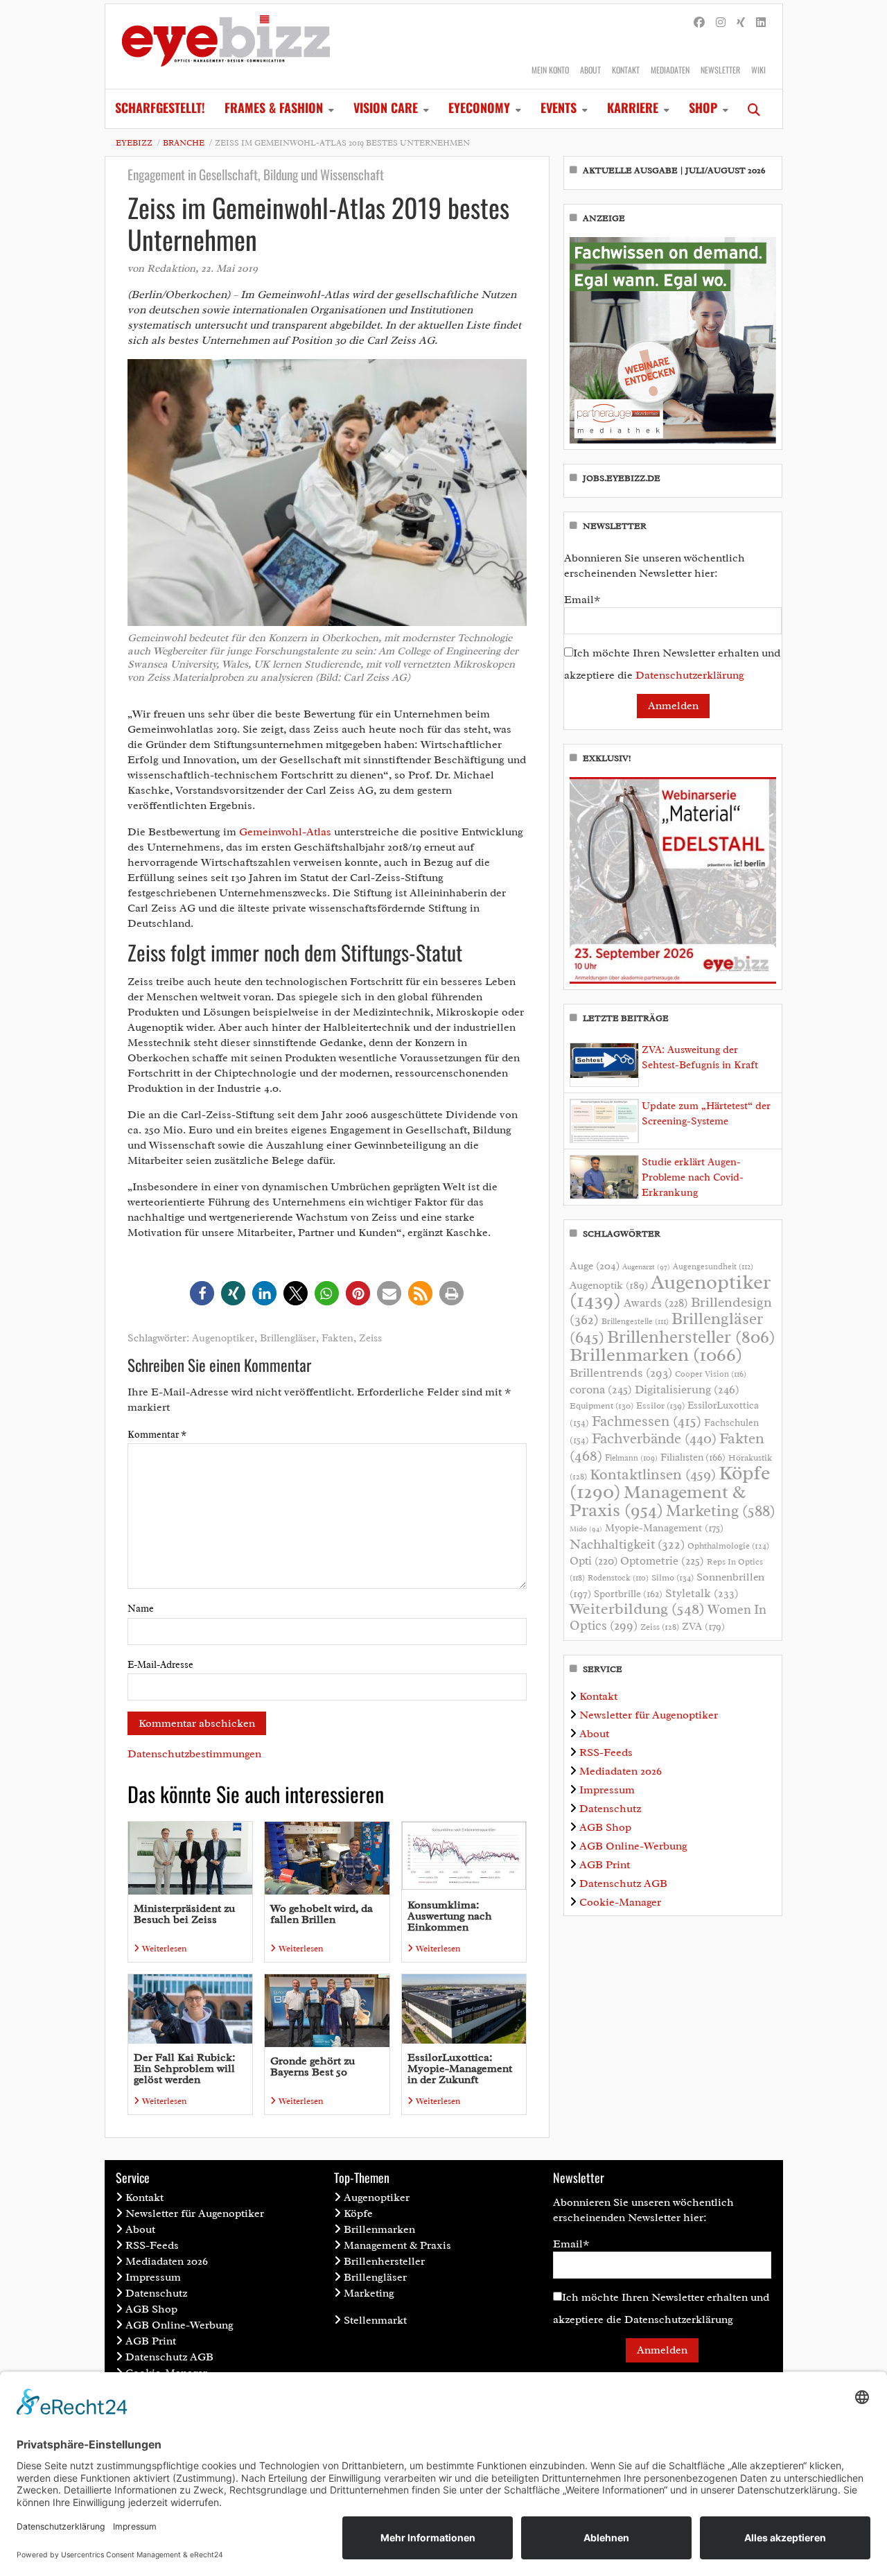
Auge (595, 1266)
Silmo (673, 1577)
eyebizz (134, 143)
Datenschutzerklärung (690, 675)
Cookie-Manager (620, 1902)
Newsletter (720, 70)
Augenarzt (646, 1267)
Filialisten (693, 1457)
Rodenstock (618, 1578)
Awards (656, 1303)
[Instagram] (721, 23)
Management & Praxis (658, 1501)
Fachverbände (654, 1438)
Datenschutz (610, 1809)
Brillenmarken (656, 1355)
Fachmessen (647, 1421)
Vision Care (386, 107)
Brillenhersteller (691, 1337)
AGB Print (605, 1865)
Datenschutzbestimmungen (194, 1754)
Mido (586, 1529)
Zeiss (370, 1338)
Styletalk (702, 1593)
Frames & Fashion (274, 107)
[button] (202, 1293)
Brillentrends (621, 1373)
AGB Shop (605, 1827)
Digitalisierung (687, 1389)
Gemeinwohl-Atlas (285, 832)
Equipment (601, 1406)
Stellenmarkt (375, 2320)
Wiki (758, 70)
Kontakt (626, 70)
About (590, 70)
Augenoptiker (223, 1338)
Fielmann (631, 1458)
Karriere (633, 107)
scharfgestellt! (160, 107)
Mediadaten (670, 70)
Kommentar (157, 1435)
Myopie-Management (664, 1528)
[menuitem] (160, 109)
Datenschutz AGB (623, 1883)
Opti (594, 1561)
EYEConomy (479, 107)
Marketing (721, 1511)
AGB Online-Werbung (633, 1846)
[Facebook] (699, 23)
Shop (703, 107)
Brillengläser (288, 1338)
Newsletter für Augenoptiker (649, 1715)
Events (559, 107)
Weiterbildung (637, 1609)
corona (601, 1389)
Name (141, 1609)
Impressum (607, 1790)
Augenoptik (609, 1285)
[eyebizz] (226, 46)
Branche (184, 143)
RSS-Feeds (606, 1752)
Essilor (660, 1406)
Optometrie (662, 1561)
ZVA (703, 1626)
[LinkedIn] (761, 23)
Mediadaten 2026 (621, 1771)
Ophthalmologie (728, 1546)
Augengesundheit (713, 1267)
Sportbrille (628, 1594)
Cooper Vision (711, 1374)
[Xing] (741, 23)
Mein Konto (550, 70)
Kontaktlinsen (653, 1474)
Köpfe (358, 2213)
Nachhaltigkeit (627, 1544)
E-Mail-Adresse (160, 1665)
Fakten (337, 1338)
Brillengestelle (635, 1322)
